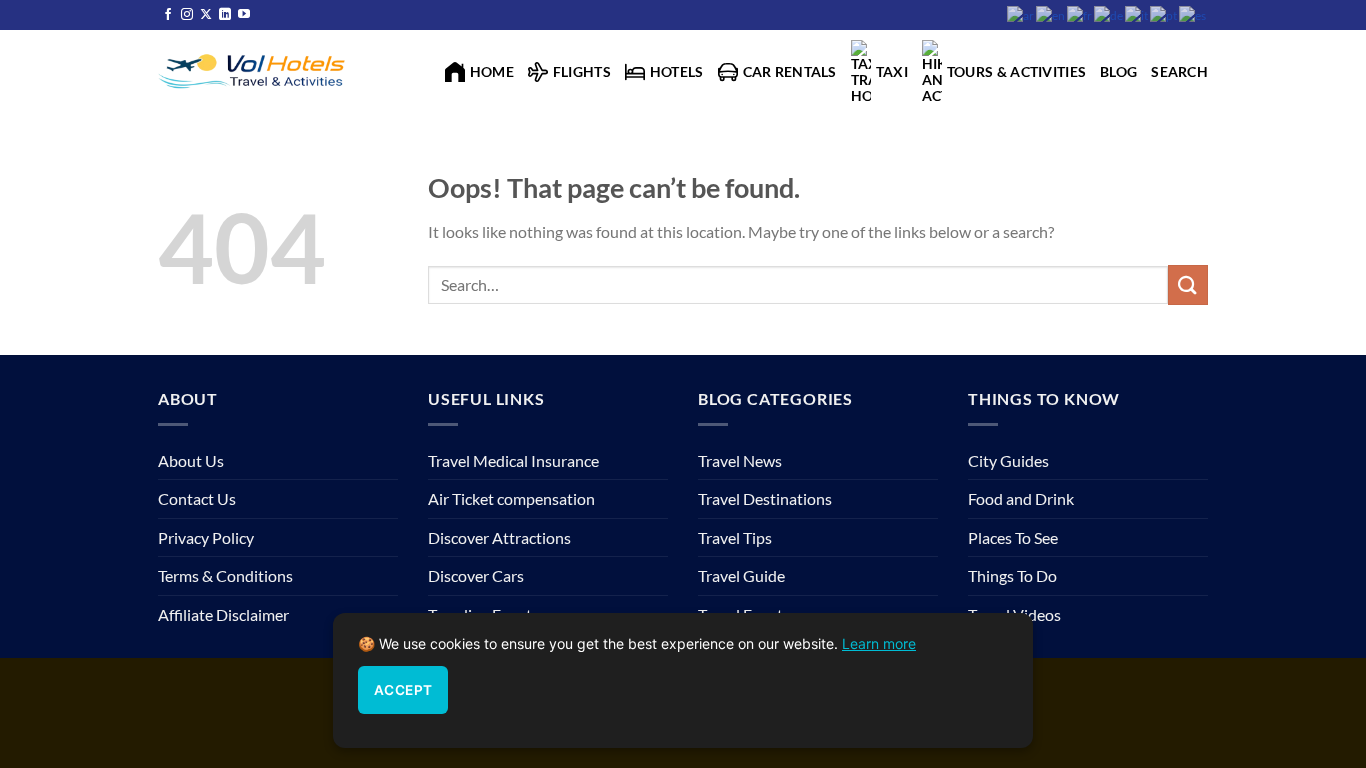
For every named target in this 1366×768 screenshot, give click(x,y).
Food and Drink (1021, 498)
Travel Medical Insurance (513, 460)
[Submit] (1188, 284)
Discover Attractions (499, 537)
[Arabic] (1021, 14)
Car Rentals (790, 71)
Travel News (740, 460)
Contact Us (197, 498)
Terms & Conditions (225, 575)
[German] (1109, 14)
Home (492, 71)
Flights (582, 71)
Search (1179, 71)
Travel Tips (735, 537)
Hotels (677, 71)
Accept (403, 690)
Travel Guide (741, 575)
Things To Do (1012, 575)
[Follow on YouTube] (244, 15)
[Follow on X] (206, 15)
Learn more (879, 643)
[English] (1051, 14)
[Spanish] (1193, 14)
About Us (191, 460)
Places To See (1013, 537)
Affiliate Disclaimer (223, 614)
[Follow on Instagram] (187, 15)
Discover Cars (476, 575)
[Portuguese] (1164, 14)
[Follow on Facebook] (168, 15)
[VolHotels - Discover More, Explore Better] (254, 69)
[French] (1080, 14)
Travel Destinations (765, 498)
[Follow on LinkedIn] (225, 15)
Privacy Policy (206, 537)
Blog (1118, 71)
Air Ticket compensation (511, 498)
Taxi (892, 71)
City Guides (1008, 460)
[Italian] (1137, 14)
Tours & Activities (1016, 71)
